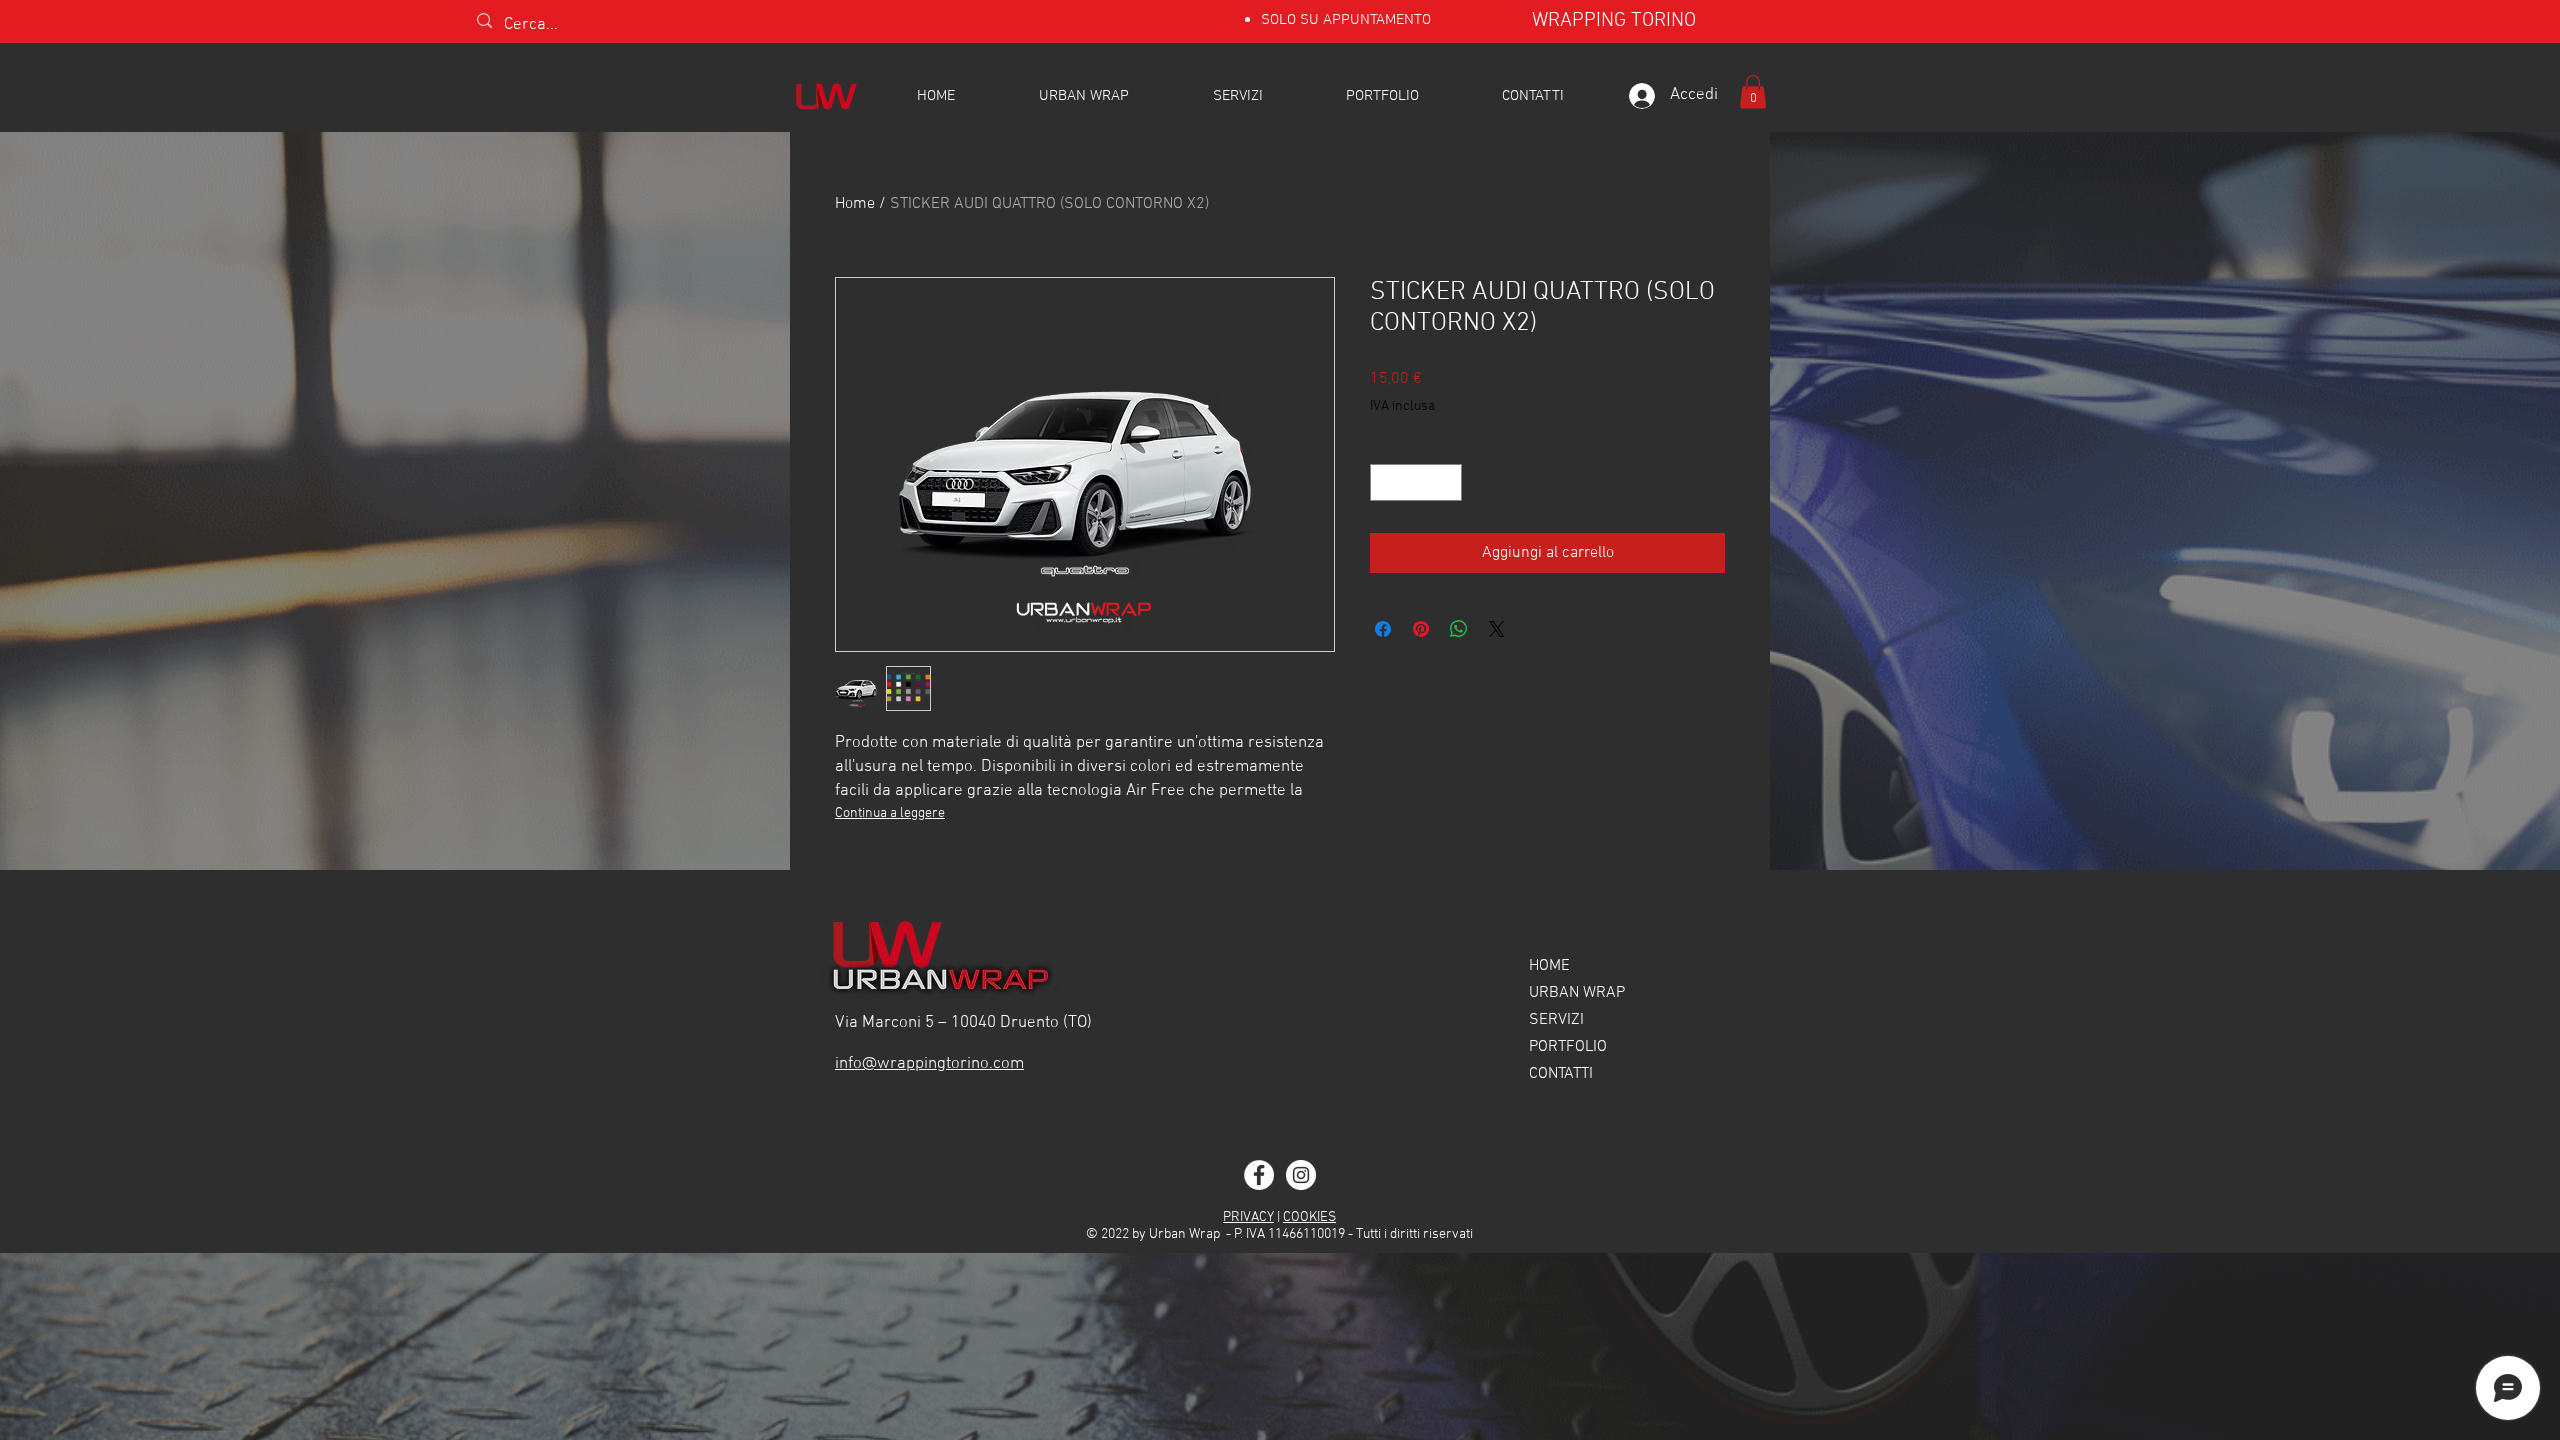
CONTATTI (1561, 1074)
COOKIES (1309, 1217)
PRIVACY (1248, 1217)
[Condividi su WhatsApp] (1459, 629)
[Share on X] (1497, 629)
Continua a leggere (890, 813)
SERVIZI (1556, 1020)
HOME (1549, 966)
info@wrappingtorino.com (929, 1064)
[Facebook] (1259, 1175)
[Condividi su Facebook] (1383, 629)
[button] (1753, 91)
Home (855, 204)
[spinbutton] (1416, 482)
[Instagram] (1301, 1175)
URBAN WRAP (1577, 993)
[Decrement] (1385, 482)
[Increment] (1446, 482)
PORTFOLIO (1568, 1047)
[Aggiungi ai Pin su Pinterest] (1421, 629)
